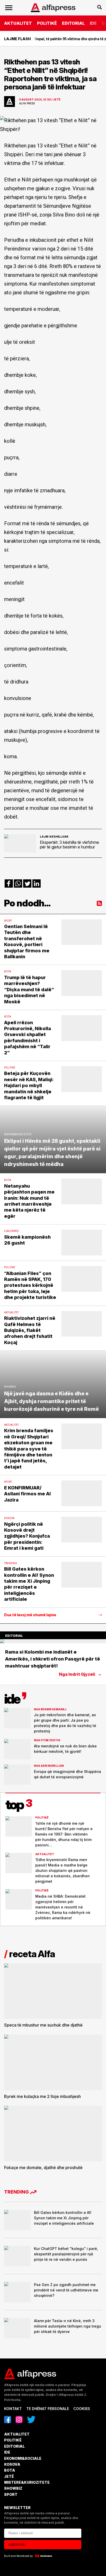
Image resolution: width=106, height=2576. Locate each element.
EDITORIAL (73, 23)
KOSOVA (12, 2464)
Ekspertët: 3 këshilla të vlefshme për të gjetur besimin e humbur (69, 845)
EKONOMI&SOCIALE (23, 2458)
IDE (93, 23)
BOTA (10, 2470)
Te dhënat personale (48, 2409)
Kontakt (13, 2409)
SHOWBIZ (13, 2488)
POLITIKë (47, 23)
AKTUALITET (18, 23)
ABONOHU (17, 2545)
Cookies (82, 2409)
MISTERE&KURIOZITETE (27, 2482)
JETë (9, 2476)
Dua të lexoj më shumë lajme (30, 1615)
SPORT (11, 2494)
